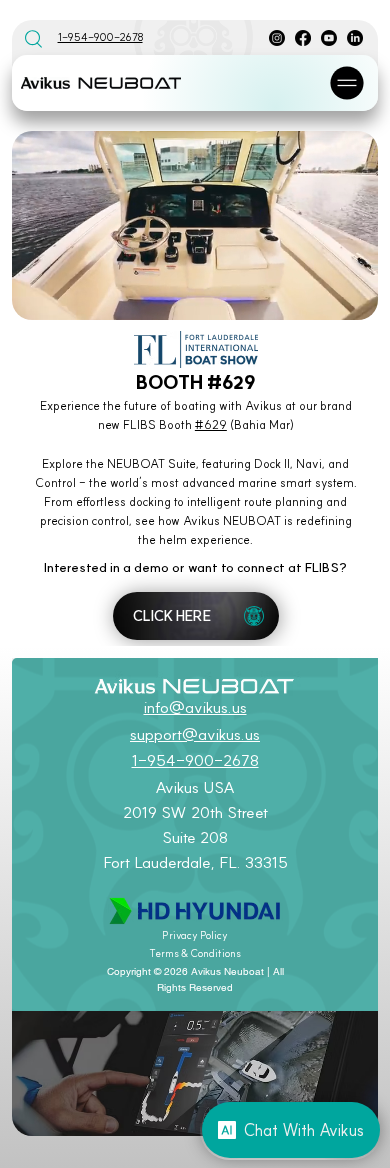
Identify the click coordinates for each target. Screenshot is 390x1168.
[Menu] (348, 83)
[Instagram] (277, 38)
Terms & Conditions (195, 953)
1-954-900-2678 (100, 37)
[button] (343, 296)
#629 (211, 424)
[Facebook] (303, 38)
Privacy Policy (195, 935)
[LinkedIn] (355, 38)
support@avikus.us (195, 734)
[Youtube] (329, 38)
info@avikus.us (195, 707)
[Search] (33, 38)
